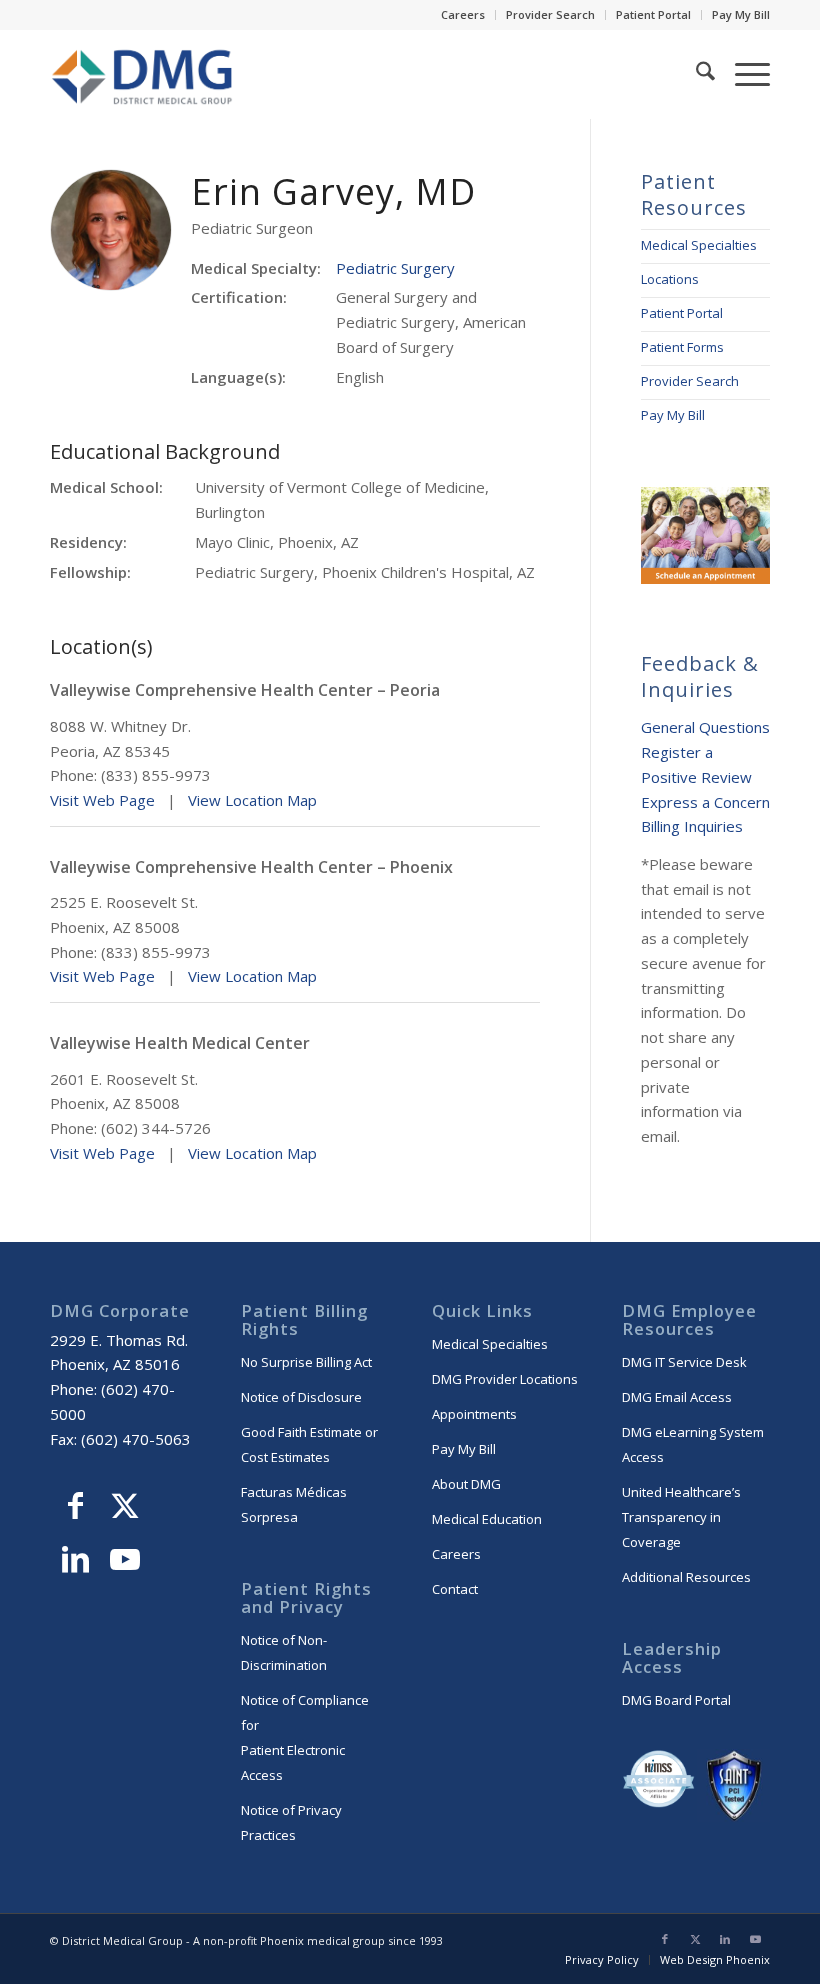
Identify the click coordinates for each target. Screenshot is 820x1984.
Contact (455, 1589)
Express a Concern (705, 802)
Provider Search (550, 14)
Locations (670, 279)
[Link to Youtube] (125, 1562)
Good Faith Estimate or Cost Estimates (309, 1444)
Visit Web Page (102, 800)
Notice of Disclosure (301, 1397)
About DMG (466, 1484)
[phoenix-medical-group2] (143, 74)
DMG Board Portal (676, 1700)
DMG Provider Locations (505, 1379)
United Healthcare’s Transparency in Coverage (681, 1517)
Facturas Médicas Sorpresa (294, 1504)
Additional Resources (686, 1577)
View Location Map (252, 800)
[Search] (695, 74)
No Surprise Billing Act (306, 1362)
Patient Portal (653, 14)
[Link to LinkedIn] (75, 1562)
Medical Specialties (699, 245)
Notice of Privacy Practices (291, 1822)
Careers (463, 14)
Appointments (474, 1414)
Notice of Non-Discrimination (284, 1652)
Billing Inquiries (692, 826)
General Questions (705, 727)
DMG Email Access (677, 1397)
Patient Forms (682, 347)
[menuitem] (463, 15)
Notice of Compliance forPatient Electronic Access (305, 1737)
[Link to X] (125, 1508)
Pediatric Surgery (395, 268)
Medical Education (487, 1519)
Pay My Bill (741, 14)
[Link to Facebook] (75, 1508)
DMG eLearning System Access (693, 1444)
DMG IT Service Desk (684, 1362)
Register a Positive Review (696, 764)
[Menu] (742, 74)
